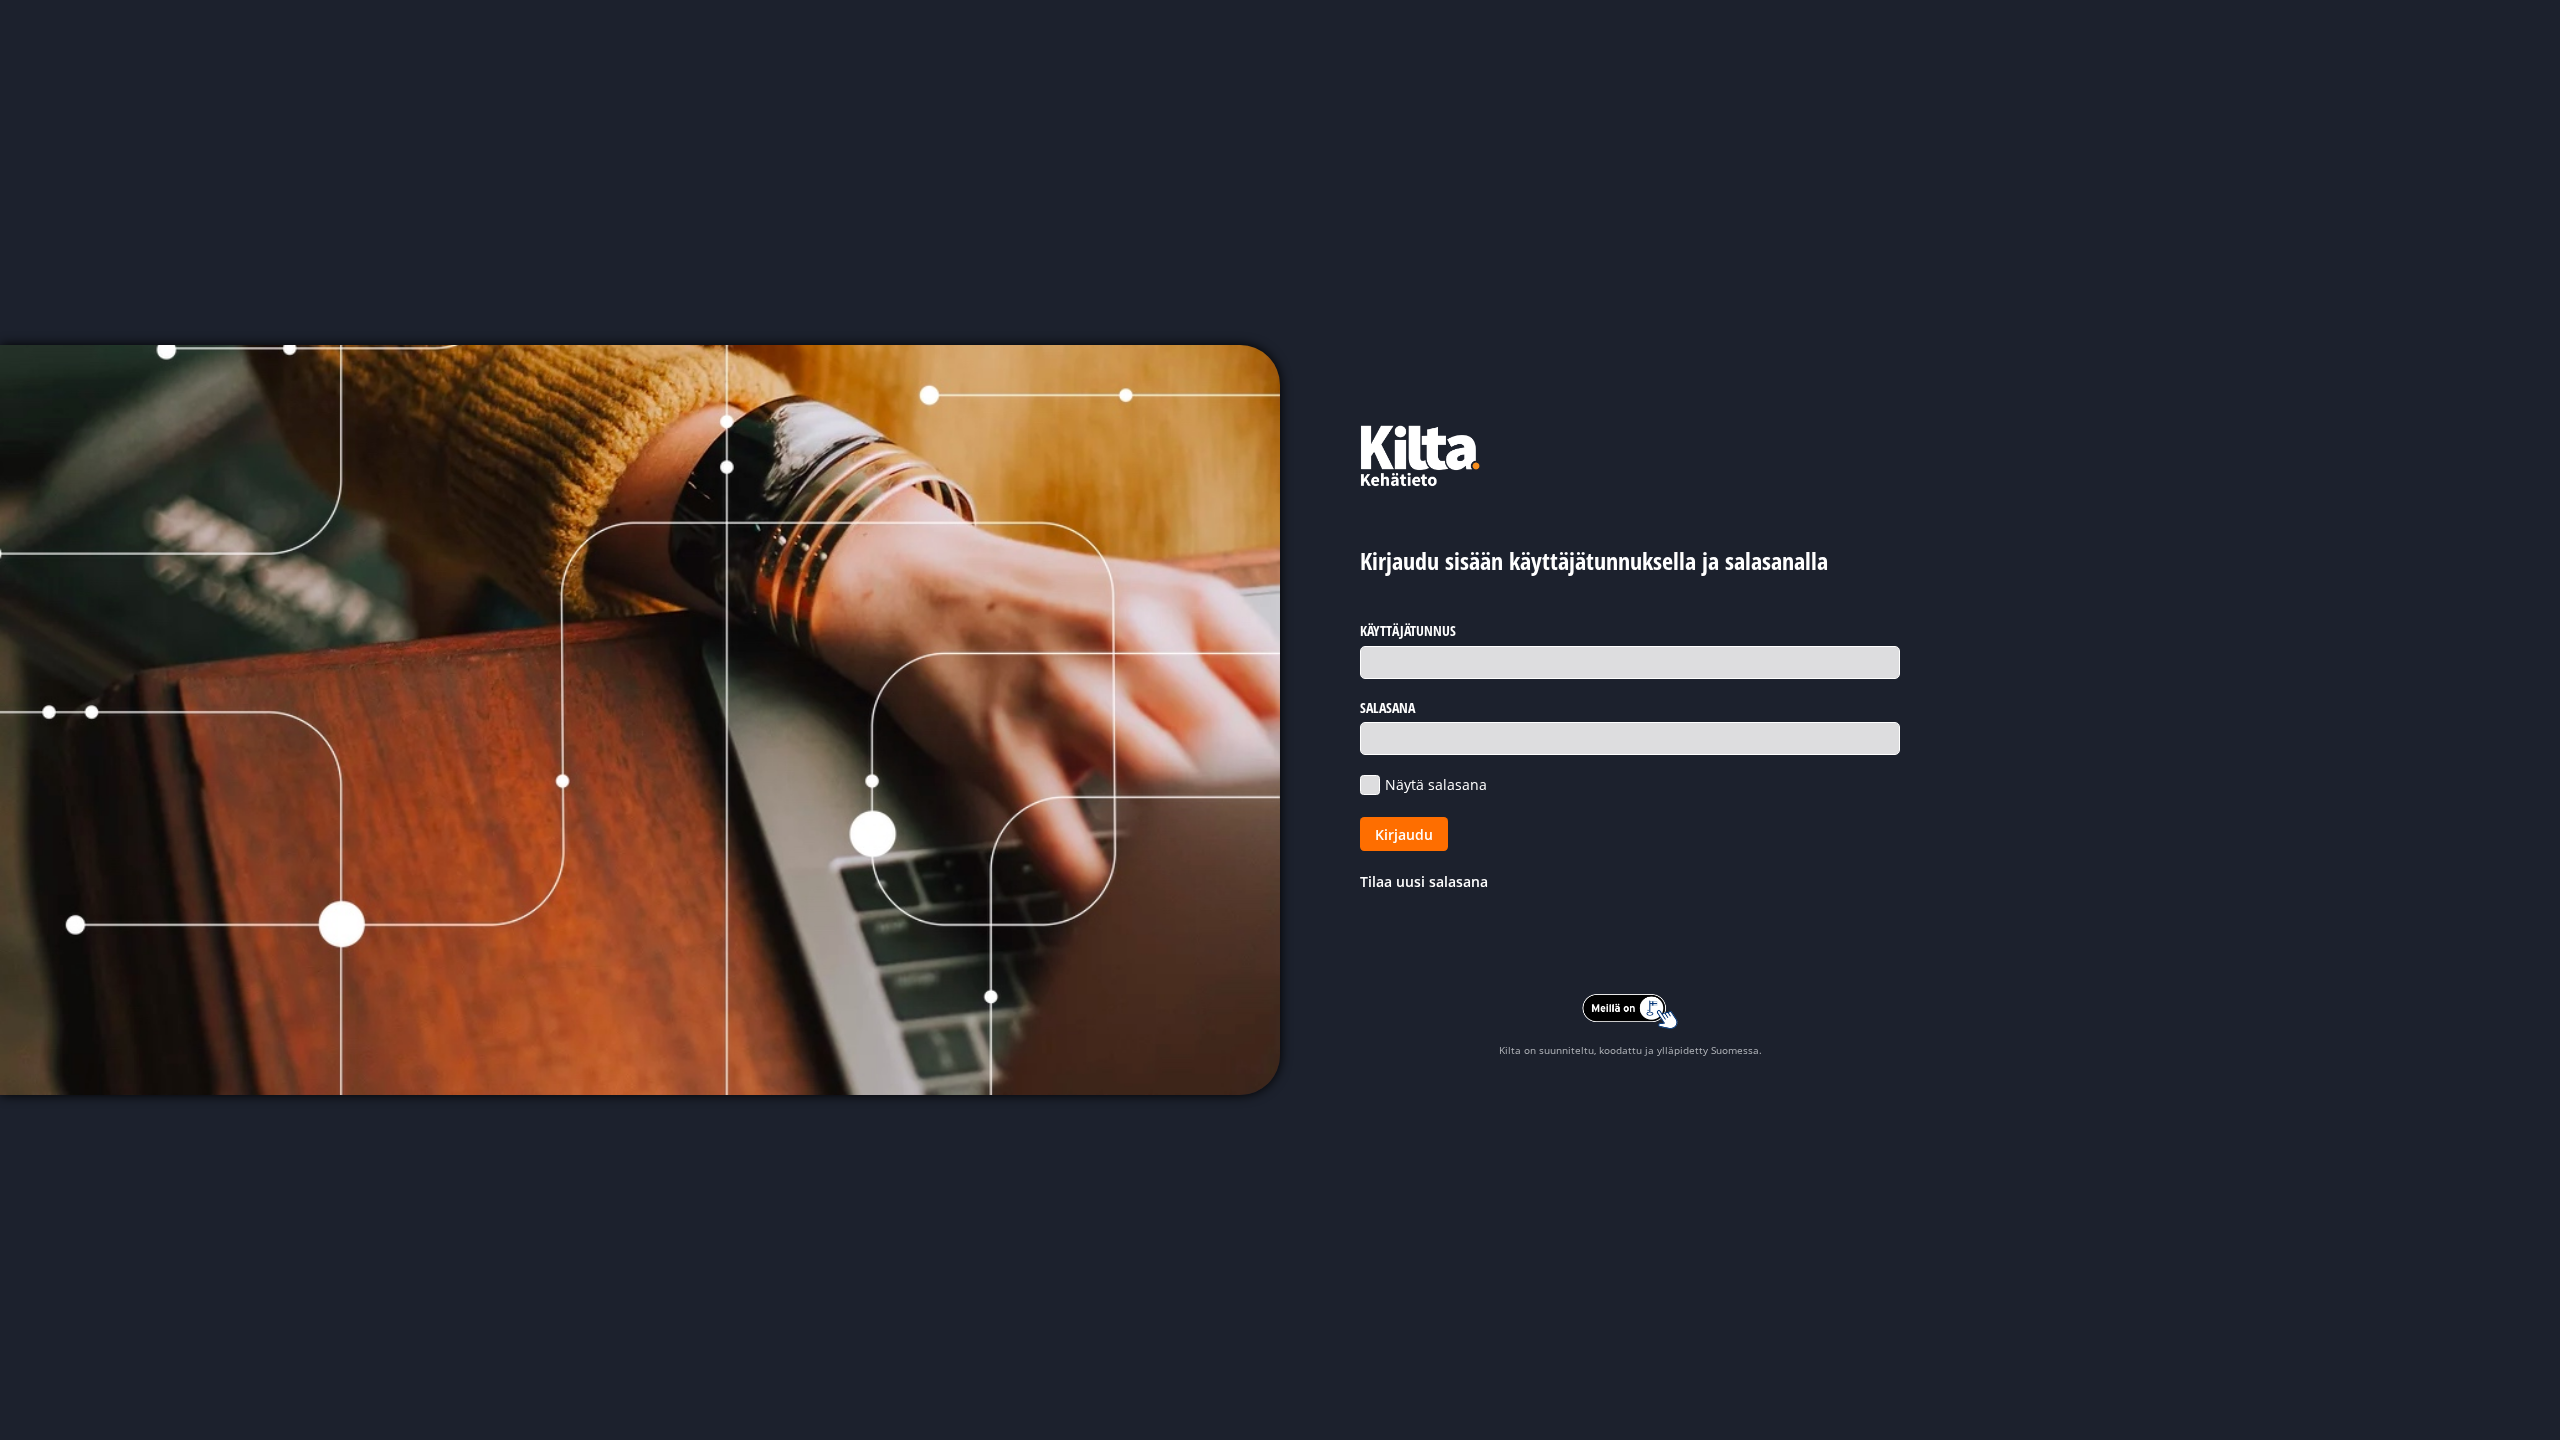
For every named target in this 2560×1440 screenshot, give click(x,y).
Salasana (1387, 707)
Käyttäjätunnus (1408, 630)
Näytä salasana (1436, 784)
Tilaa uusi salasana (1424, 881)
